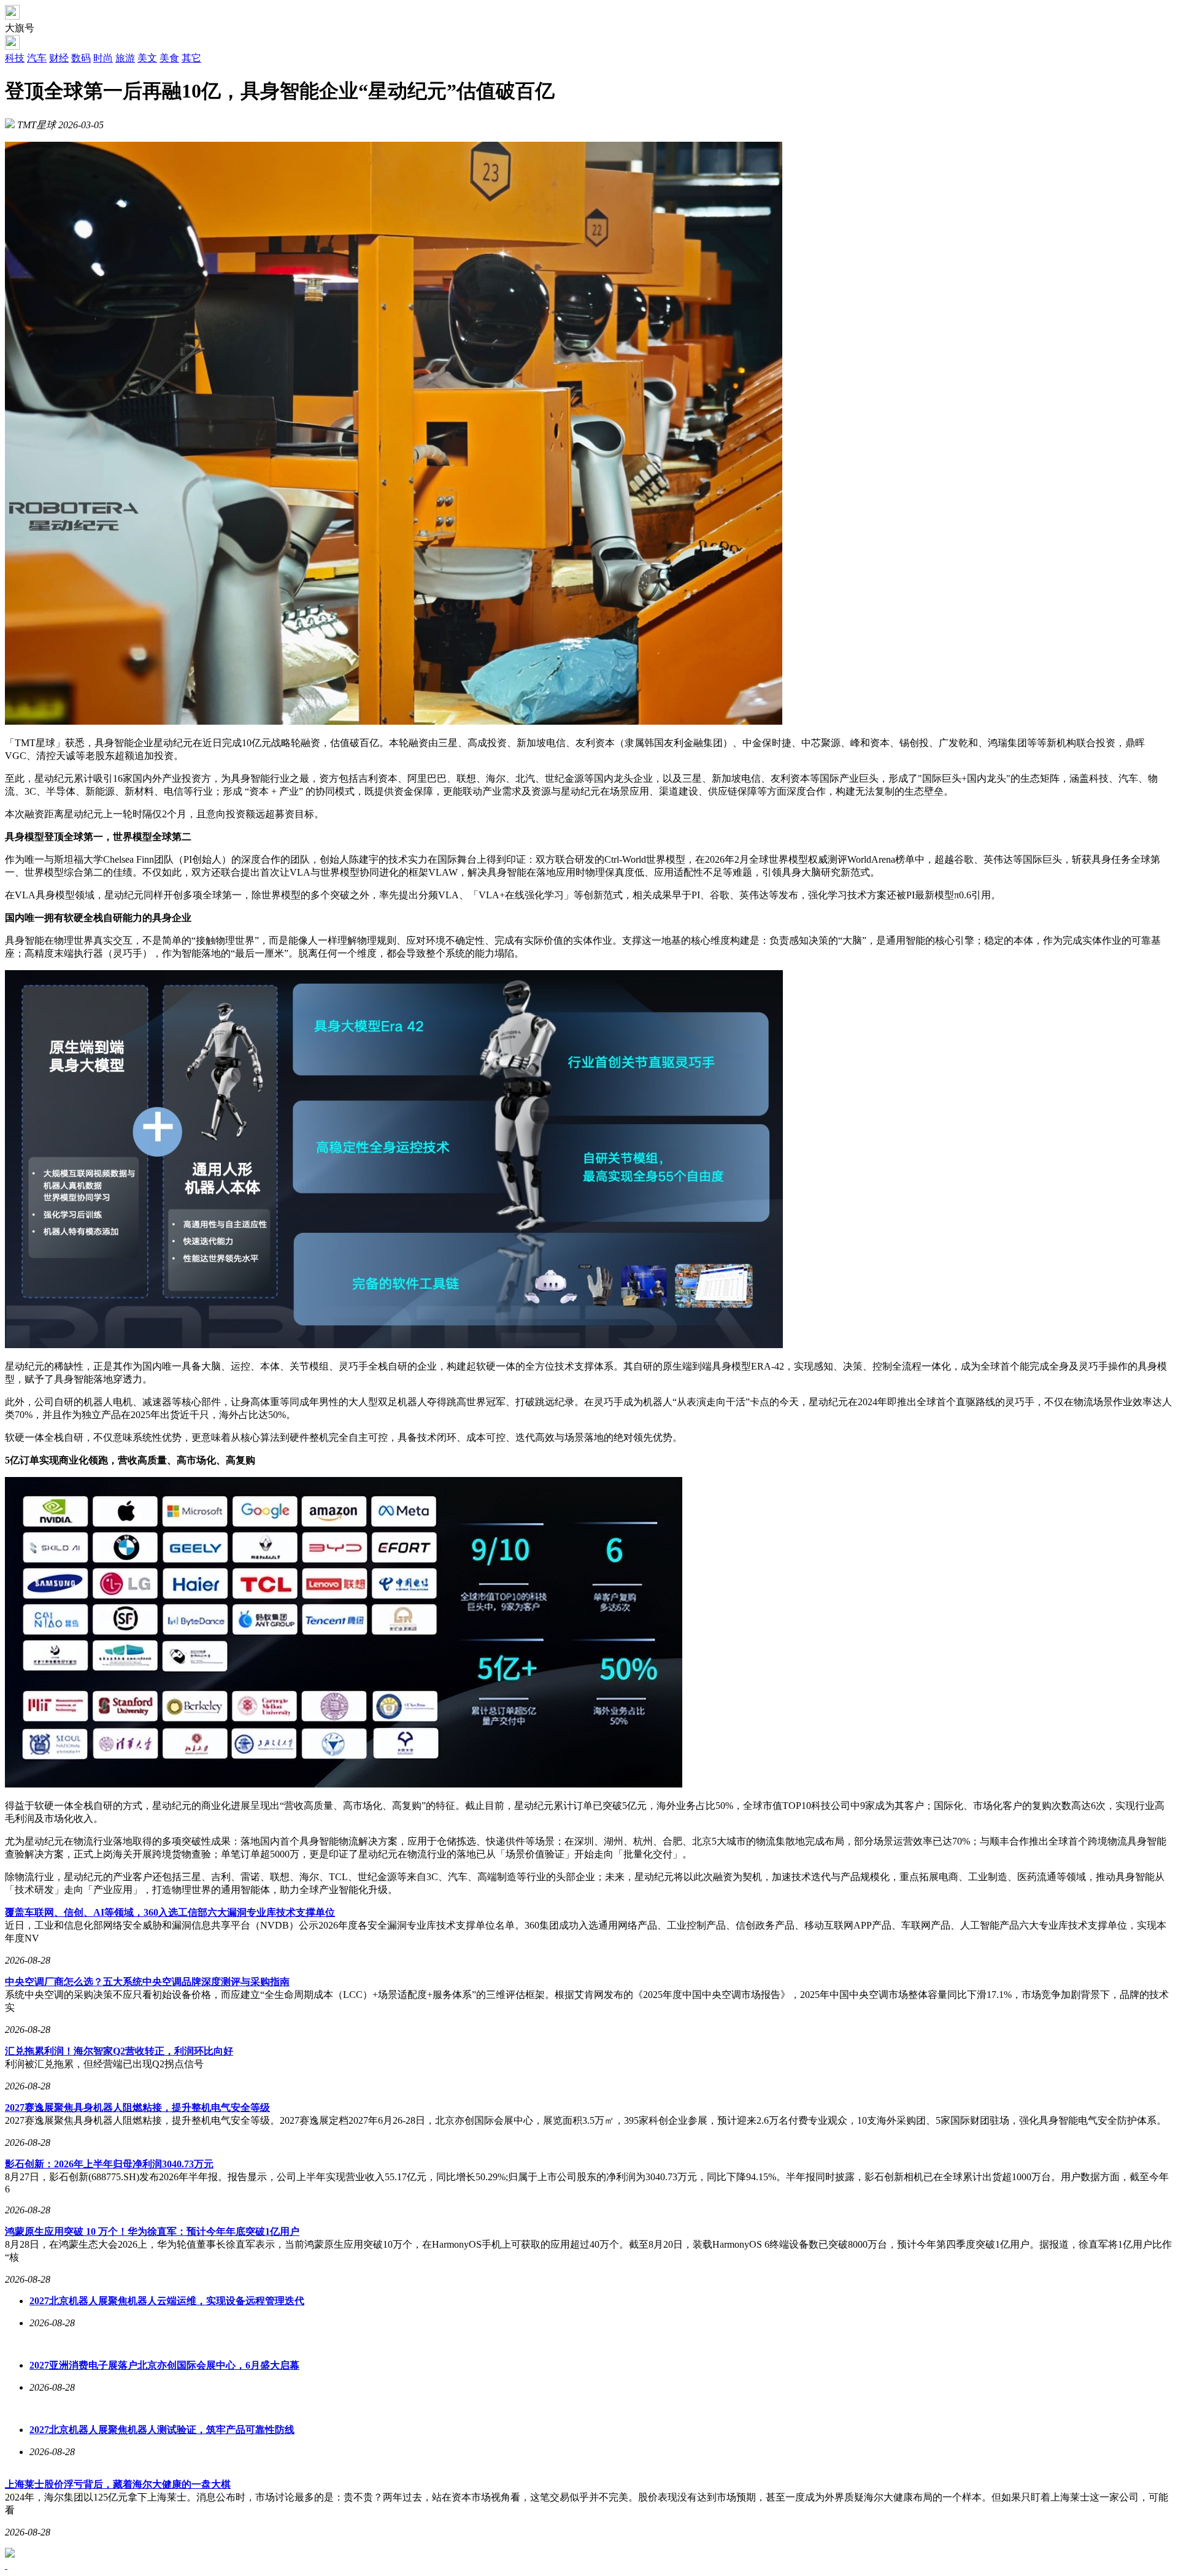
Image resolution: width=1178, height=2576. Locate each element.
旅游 (125, 58)
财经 (59, 58)
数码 (81, 58)
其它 (191, 58)
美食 (169, 58)
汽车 (37, 58)
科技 (15, 58)
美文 (147, 58)
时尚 (103, 58)
